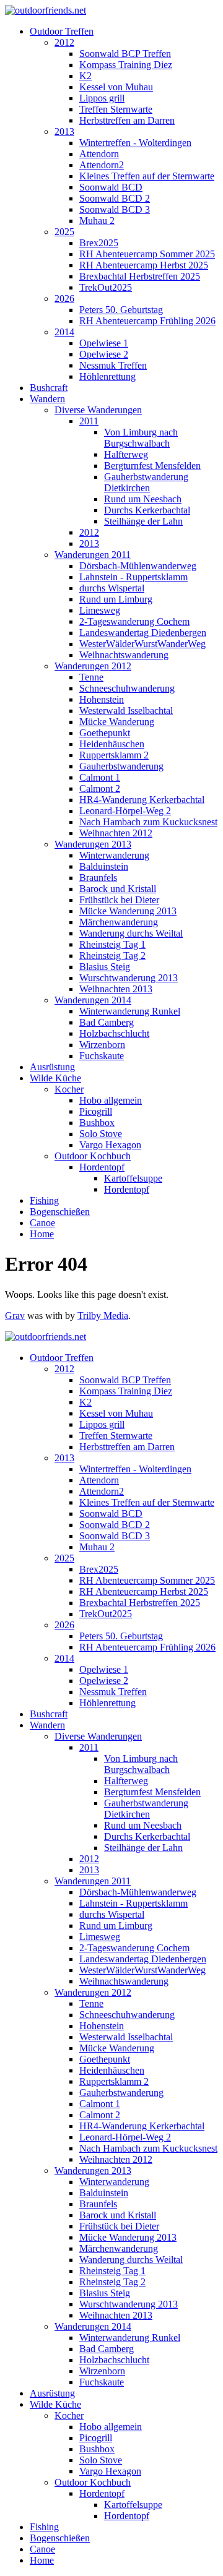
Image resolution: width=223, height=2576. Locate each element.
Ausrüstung (52, 1067)
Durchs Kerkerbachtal (147, 510)
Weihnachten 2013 (116, 989)
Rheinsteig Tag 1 (112, 944)
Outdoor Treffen (62, 31)
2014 (64, 332)
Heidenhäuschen (112, 744)
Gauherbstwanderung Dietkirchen (146, 482)
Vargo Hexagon (110, 1145)
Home (42, 1234)
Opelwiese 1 (104, 343)
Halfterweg (126, 454)
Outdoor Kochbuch (93, 1156)
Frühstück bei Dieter (119, 900)
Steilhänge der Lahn (143, 521)
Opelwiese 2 (104, 354)
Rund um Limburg (116, 599)
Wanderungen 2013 (93, 844)
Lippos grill (102, 98)
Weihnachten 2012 (116, 833)
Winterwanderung (114, 855)
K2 (85, 76)
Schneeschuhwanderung (127, 688)
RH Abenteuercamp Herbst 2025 (144, 265)
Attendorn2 (102, 165)
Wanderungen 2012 (93, 666)
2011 (89, 421)
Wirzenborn (102, 1045)
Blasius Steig (105, 967)
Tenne (91, 677)
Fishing (44, 1200)
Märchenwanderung (119, 922)
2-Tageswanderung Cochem (134, 621)
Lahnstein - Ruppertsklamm (133, 577)
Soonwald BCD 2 (115, 198)
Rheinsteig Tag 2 (112, 955)
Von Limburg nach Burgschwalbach (141, 438)
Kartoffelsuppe (133, 1178)
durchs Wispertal (112, 588)
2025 (64, 232)
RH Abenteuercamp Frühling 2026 (147, 321)
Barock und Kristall (118, 889)
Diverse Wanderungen (98, 410)
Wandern (47, 399)
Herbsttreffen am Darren (127, 120)
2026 (64, 298)
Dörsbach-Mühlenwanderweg (138, 566)
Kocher (69, 1089)
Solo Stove (101, 1134)
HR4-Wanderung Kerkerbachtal (142, 800)
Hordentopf (102, 1167)
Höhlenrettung (107, 376)
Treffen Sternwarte (116, 109)
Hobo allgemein (111, 1100)
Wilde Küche (55, 1078)
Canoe (42, 1223)
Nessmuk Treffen (113, 365)
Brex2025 (99, 243)
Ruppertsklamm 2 (114, 755)
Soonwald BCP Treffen (125, 54)
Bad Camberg (107, 1022)
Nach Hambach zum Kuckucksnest (148, 822)
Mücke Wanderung (117, 722)
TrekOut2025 (106, 287)
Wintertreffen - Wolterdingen (135, 143)
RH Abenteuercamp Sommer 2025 (147, 254)
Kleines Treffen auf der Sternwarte (147, 176)
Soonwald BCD (111, 187)
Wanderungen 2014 (93, 1000)
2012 (64, 42)
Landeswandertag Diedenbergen (143, 633)
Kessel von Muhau (116, 87)
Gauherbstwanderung (121, 766)
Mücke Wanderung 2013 (128, 911)
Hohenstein (102, 699)
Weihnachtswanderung (124, 655)
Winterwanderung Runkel (130, 1011)
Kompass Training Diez (126, 65)
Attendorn (99, 154)
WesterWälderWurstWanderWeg (142, 644)
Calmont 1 (100, 777)
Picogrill (96, 1111)
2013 (64, 131)
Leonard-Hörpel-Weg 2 (125, 811)
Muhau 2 (97, 221)
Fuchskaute (102, 1056)
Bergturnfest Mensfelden (152, 466)
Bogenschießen (60, 1212)
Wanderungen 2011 (93, 555)
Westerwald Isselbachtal (126, 711)
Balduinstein (104, 866)
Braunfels (98, 878)
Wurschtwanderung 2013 (129, 978)
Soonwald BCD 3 (115, 209)
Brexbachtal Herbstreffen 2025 (140, 276)
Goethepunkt (105, 733)
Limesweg (100, 610)
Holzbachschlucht (114, 1033)
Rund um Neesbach (143, 499)
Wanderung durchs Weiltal (131, 933)
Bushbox (97, 1123)
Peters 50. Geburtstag (121, 310)
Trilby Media (103, 1316)
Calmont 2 (100, 788)
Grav (15, 1316)
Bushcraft (49, 388)
